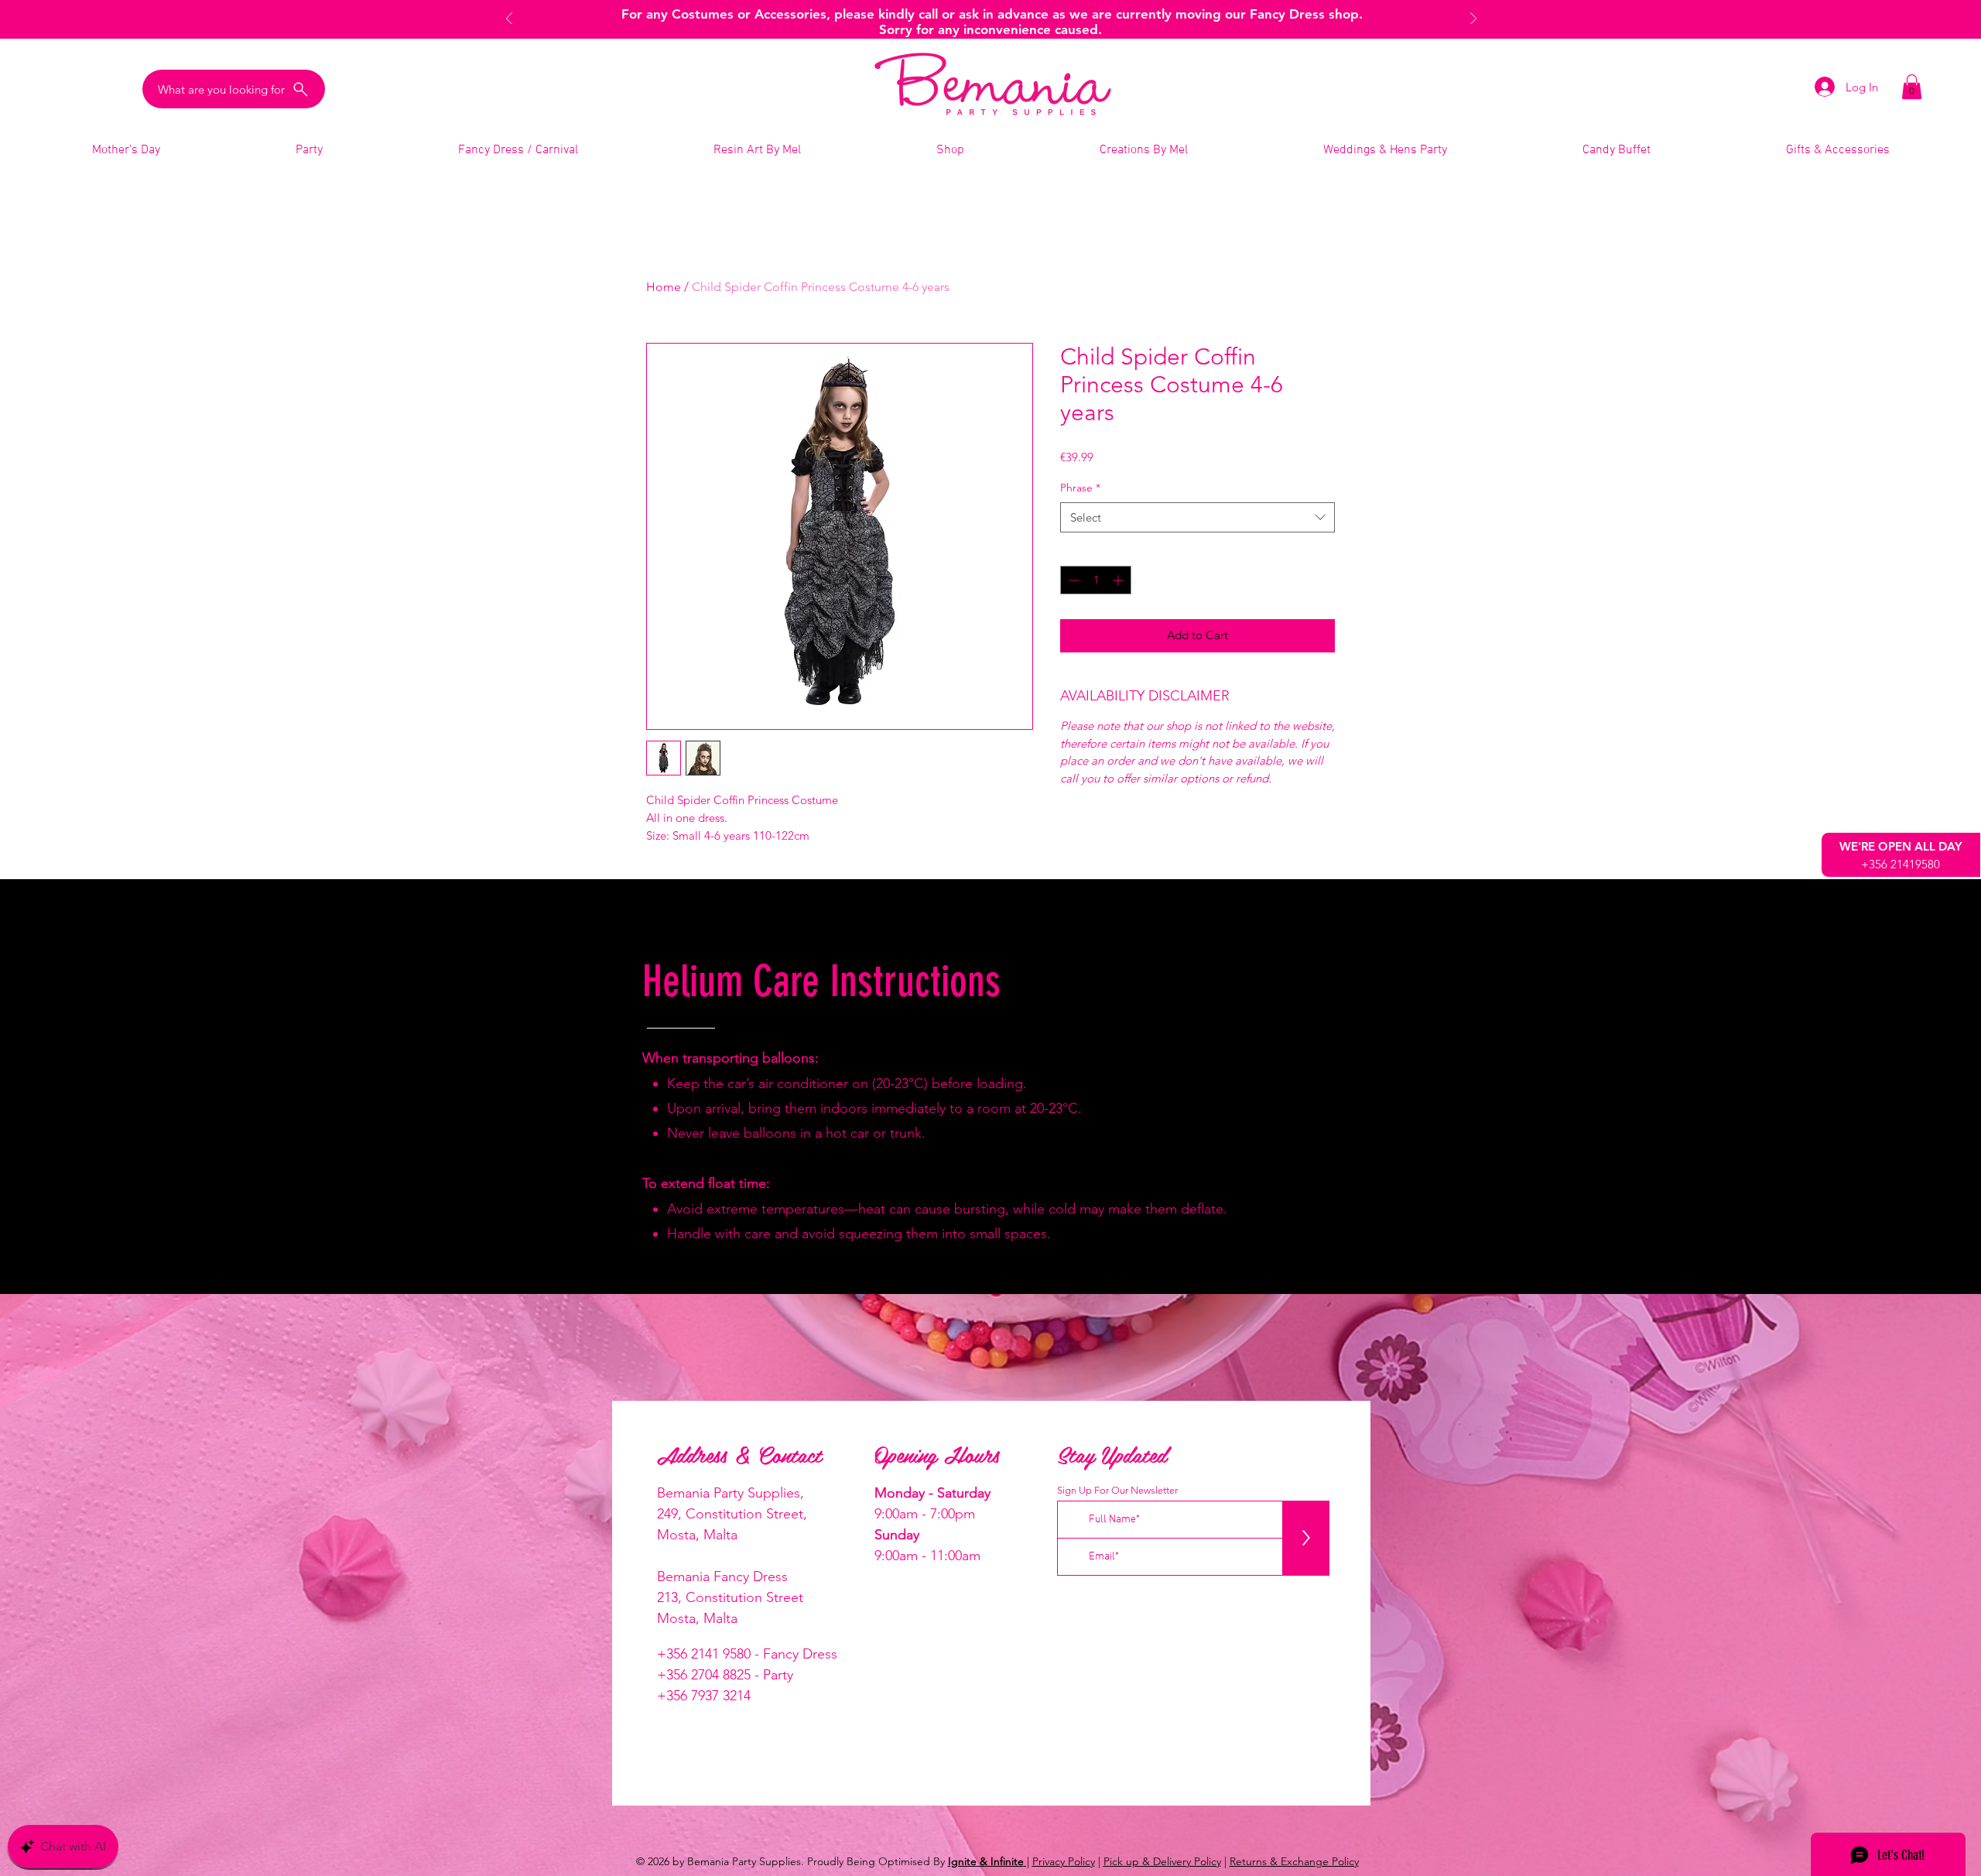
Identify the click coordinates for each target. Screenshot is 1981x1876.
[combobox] (1197, 517)
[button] (1912, 87)
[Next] (1473, 20)
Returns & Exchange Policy (1294, 1861)
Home (664, 287)
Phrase (1080, 488)
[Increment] (1119, 580)
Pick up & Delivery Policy (1162, 1861)
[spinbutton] (1096, 580)
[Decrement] (1072, 580)
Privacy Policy (1064, 1861)
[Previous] (509, 20)
